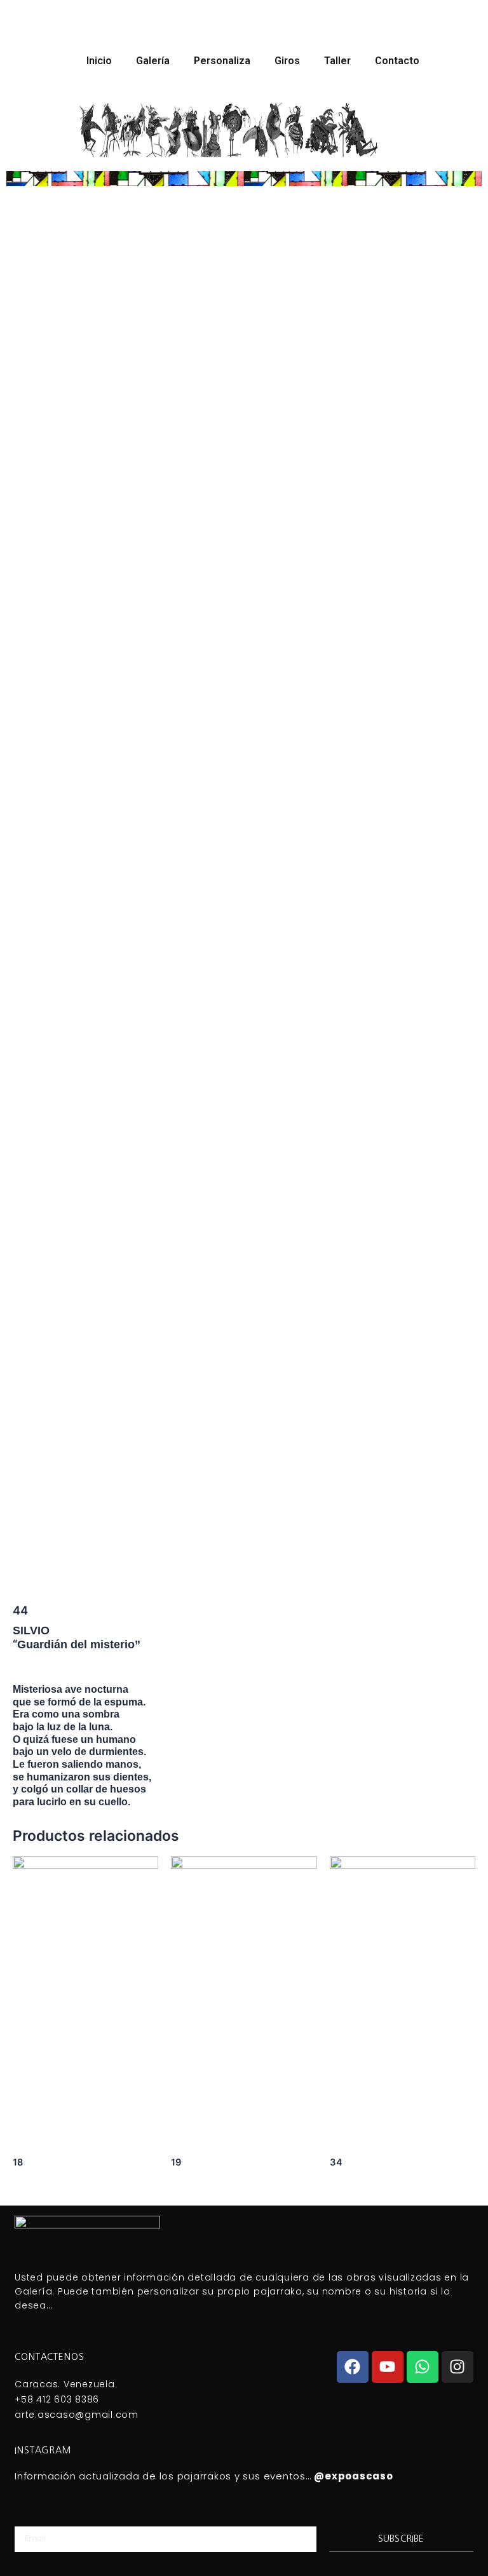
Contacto (397, 61)
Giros (287, 61)
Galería (153, 61)
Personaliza (222, 61)
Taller (337, 61)
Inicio (99, 61)
